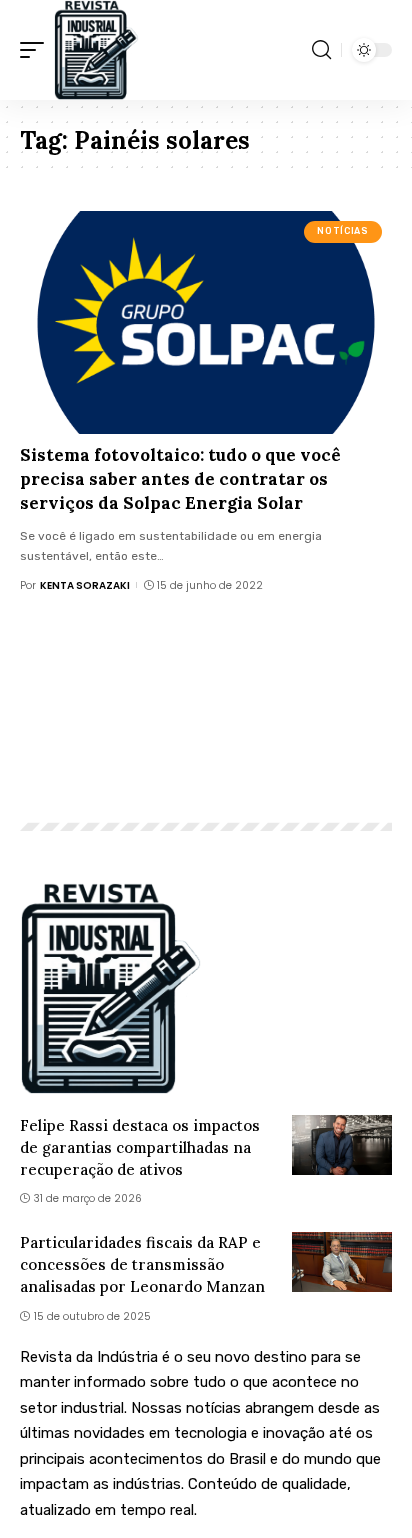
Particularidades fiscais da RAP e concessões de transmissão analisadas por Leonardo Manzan (142, 1264)
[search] (321, 50)
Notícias (342, 231)
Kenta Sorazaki (85, 585)
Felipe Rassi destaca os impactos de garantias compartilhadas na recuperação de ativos (140, 1147)
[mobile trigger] (37, 50)
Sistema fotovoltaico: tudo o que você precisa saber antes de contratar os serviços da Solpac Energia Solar (180, 479)
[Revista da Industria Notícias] (96, 50)
